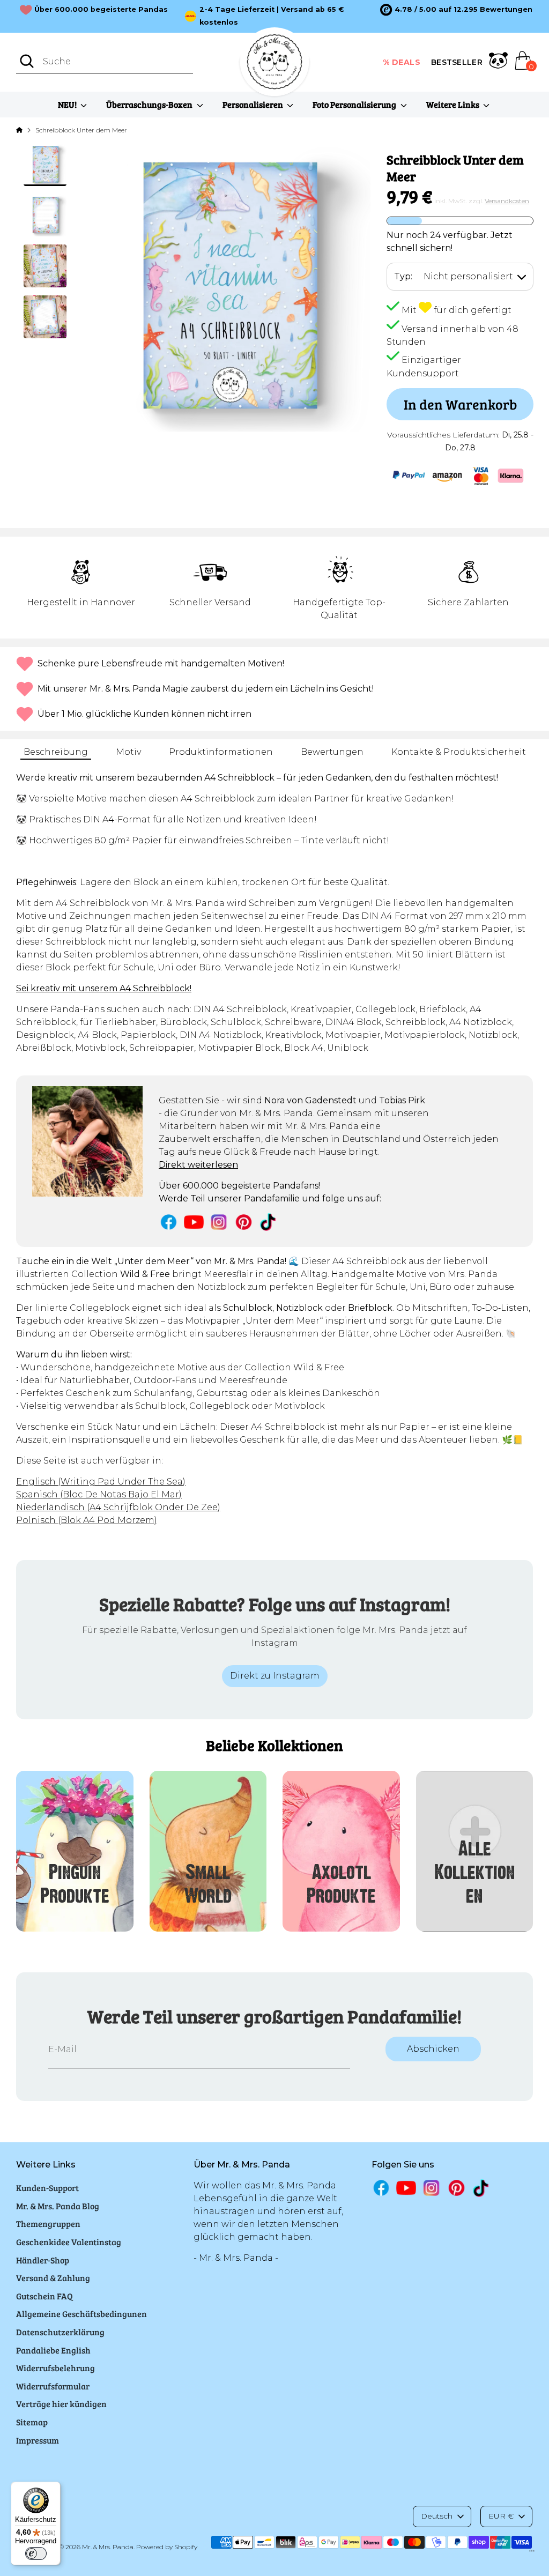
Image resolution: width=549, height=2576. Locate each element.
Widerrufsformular (53, 2386)
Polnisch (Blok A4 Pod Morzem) (87, 1520)
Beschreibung (56, 752)
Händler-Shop (43, 2260)
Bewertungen (332, 752)
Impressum (38, 2440)
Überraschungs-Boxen (150, 104)
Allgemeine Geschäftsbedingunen (81, 2314)
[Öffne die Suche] (27, 61)
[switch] (36, 2553)
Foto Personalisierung (355, 104)
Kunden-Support (47, 2188)
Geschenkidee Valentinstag (69, 2242)
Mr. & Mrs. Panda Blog (58, 2206)
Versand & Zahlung (53, 2278)
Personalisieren (254, 104)
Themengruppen (48, 2224)
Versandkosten (507, 201)
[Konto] (498, 62)
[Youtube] (194, 1222)
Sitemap (32, 2422)
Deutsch (437, 2516)
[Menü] (532, 2553)
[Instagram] (219, 1222)
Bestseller (457, 62)
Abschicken (433, 2049)
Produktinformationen (221, 752)
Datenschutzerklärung (60, 2332)
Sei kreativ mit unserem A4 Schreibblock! (104, 988)
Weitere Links (454, 104)
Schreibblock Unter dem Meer (81, 130)
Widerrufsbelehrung (55, 2368)
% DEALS (402, 62)
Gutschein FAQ (44, 2296)
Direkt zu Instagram (275, 1676)
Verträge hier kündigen (61, 2404)
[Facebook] (169, 1222)
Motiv (128, 752)
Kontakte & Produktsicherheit (459, 752)
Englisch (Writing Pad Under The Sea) (101, 1482)
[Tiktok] (269, 1222)
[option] (456, 10)
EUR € (501, 2516)
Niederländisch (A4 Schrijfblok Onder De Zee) (118, 1507)
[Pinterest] (244, 1222)
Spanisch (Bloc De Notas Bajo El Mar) (99, 1494)
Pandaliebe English (53, 2350)
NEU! (68, 104)
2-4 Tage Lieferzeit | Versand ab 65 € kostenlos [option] (272, 16)
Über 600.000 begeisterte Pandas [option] (101, 9)
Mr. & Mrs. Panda (108, 2547)
